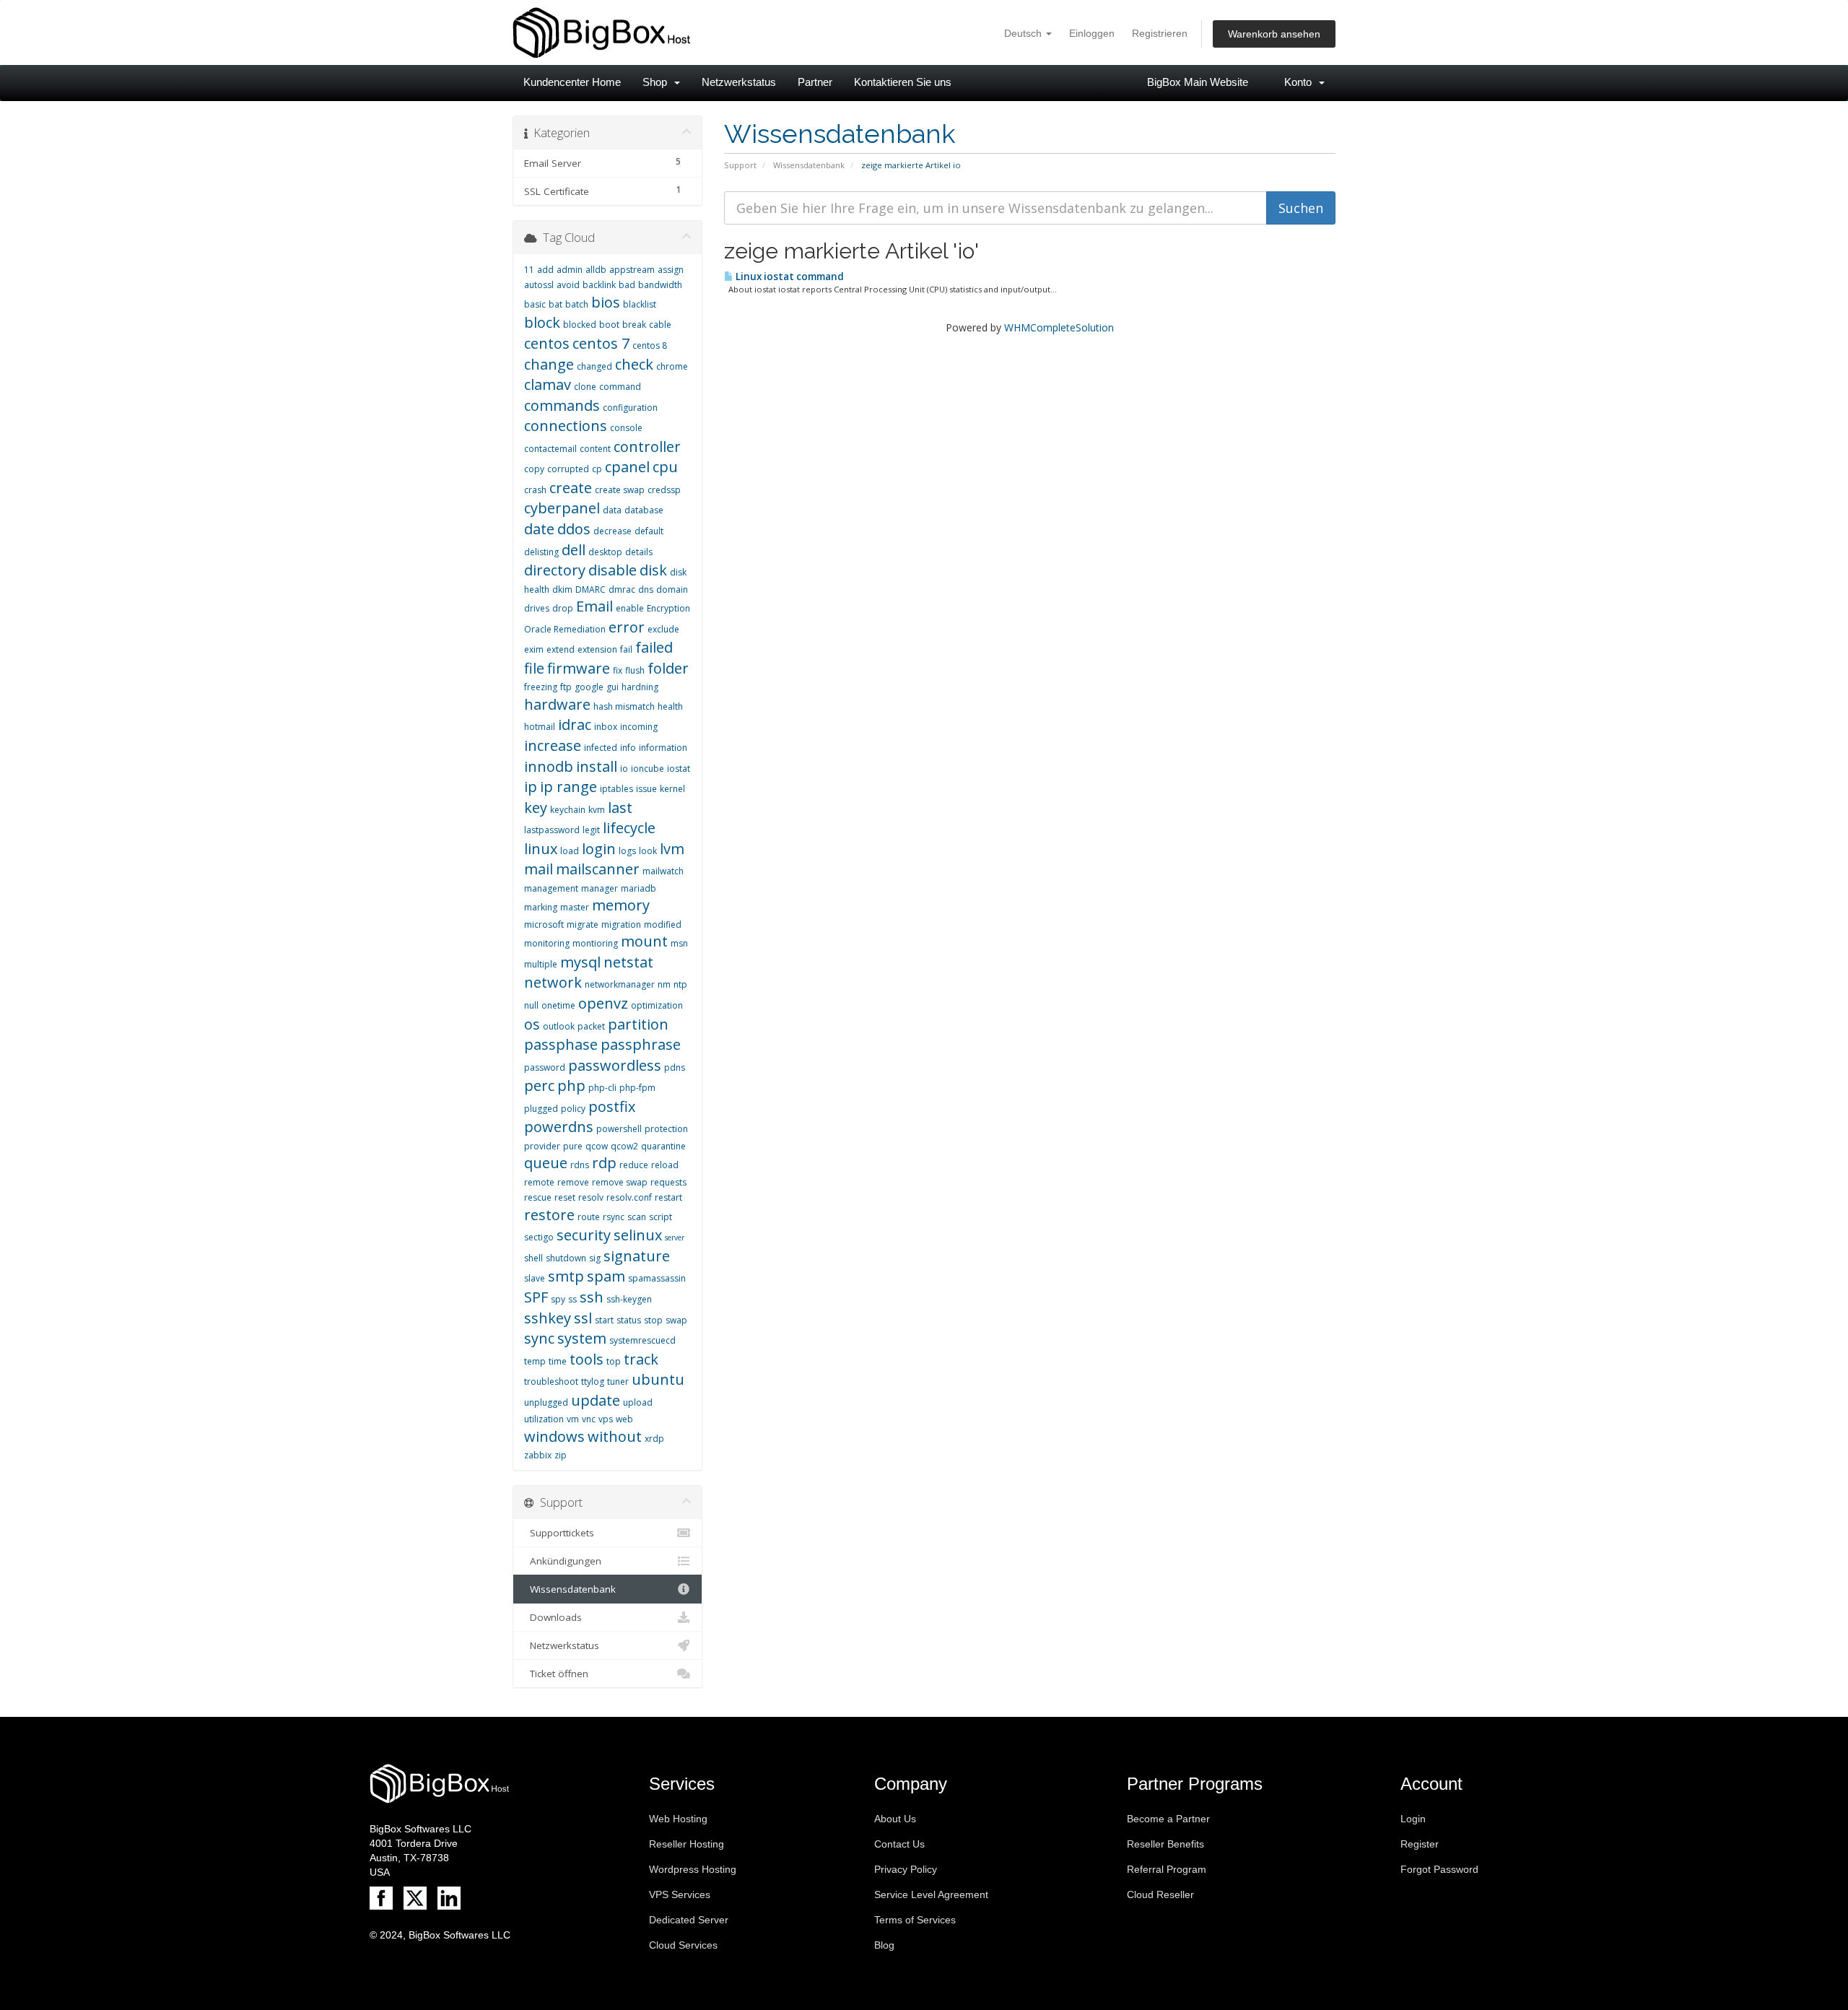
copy (534, 469)
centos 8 (650, 345)
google (589, 687)
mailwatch (663, 871)
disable (613, 570)
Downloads (553, 1617)
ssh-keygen (629, 1299)
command (620, 387)
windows (554, 1436)
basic (535, 304)
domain (672, 589)
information (663, 748)
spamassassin (657, 1278)
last (620, 808)
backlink (599, 285)
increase (553, 745)
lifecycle (629, 828)
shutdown (566, 1258)
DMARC (590, 589)
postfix (612, 1106)
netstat (628, 962)
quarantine (663, 1146)
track (641, 1359)
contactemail (550, 449)
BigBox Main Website (1198, 82)
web (624, 1419)
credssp (664, 490)
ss (572, 1299)
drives (537, 608)
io (624, 769)
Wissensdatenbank (809, 165)
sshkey (548, 1318)
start (604, 1320)
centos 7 (601, 343)
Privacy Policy (906, 1869)
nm (664, 984)
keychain (568, 810)
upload (638, 1402)
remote (539, 1182)
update (596, 1400)
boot (609, 325)
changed (594, 366)
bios (606, 302)
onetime (558, 1005)
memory (621, 905)
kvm (597, 810)
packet (591, 1026)
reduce (634, 1165)
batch (577, 304)
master (575, 907)
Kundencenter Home (572, 82)
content (595, 449)
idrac (575, 725)
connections (566, 426)
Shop (658, 82)
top (614, 1361)
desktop (605, 552)
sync (539, 1338)
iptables (616, 789)
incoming (639, 727)
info (628, 748)
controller (647, 447)
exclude (663, 629)
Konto (1301, 82)
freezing (541, 687)
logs (627, 851)
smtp (566, 1276)
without (615, 1436)
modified (663, 924)
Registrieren (1160, 33)
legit (591, 830)
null (531, 1005)
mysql (580, 962)
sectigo (539, 1237)
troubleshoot (551, 1382)
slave (535, 1278)
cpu (665, 467)
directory (555, 570)
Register (1420, 1844)
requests (668, 1182)
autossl (539, 285)
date (539, 529)
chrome (672, 366)
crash (535, 490)
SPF (536, 1297)
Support (740, 165)
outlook (559, 1026)
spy (558, 1299)
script (661, 1217)
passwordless (615, 1065)
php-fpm (637, 1088)
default (649, 531)
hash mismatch (624, 706)
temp (535, 1361)
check (634, 364)
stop (653, 1320)
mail (539, 869)
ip (531, 787)
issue (646, 789)
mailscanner (598, 869)
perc (539, 1086)
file (534, 668)
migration (621, 924)
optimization (657, 1005)
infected (601, 748)
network (553, 982)
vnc (589, 1419)
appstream (632, 270)
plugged (541, 1109)
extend (561, 649)
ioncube (648, 769)
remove (573, 1182)
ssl (583, 1318)
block (542, 322)
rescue (538, 1197)
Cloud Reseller (1160, 1894)
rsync (614, 1217)
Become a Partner (1168, 1819)
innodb (549, 766)
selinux (638, 1235)
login (599, 849)
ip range (568, 787)
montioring (595, 943)
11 (529, 270)
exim (534, 649)
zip (561, 1455)
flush (635, 670)
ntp (680, 984)
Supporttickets (559, 1533)
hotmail (540, 727)
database (644, 510)
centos (547, 343)
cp (597, 469)
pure (573, 1146)
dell (574, 550)
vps (606, 1419)
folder (668, 668)
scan (637, 1217)
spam (606, 1276)
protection (666, 1129)
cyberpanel (562, 508)
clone (585, 387)
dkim (562, 589)
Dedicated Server (689, 1920)
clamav (548, 384)
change (549, 364)
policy (573, 1109)
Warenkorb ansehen (1274, 34)
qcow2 (624, 1146)
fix (618, 670)
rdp (604, 1163)
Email (594, 606)
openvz (603, 1003)
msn (679, 943)
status (629, 1320)
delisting (541, 552)
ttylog (593, 1382)
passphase (561, 1044)
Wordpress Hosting (693, 1869)
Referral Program (1167, 1869)
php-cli (602, 1088)
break (634, 325)
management (551, 888)
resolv (591, 1197)
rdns (580, 1165)
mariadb (638, 888)
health (670, 706)
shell (533, 1258)
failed (654, 647)
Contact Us (899, 1844)
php (571, 1086)
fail (626, 649)
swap (676, 1320)
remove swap (620, 1182)
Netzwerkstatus (739, 82)
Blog (884, 1945)
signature (637, 1256)
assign (671, 270)
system (582, 1338)
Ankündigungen (563, 1561)
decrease (613, 531)
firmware (579, 668)
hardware (557, 704)
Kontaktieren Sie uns (903, 82)
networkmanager (620, 984)
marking (541, 907)
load (570, 851)
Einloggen (1092, 33)
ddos (574, 529)
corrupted (568, 469)
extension (597, 649)
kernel (672, 789)
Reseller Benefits (1165, 1844)
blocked (580, 325)
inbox (606, 727)
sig (595, 1258)
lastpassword (552, 830)
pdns (675, 1067)
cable (660, 325)
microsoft (544, 924)
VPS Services (680, 1894)
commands (562, 405)
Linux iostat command (789, 277)
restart (668, 1197)
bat (555, 304)
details (639, 552)
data (612, 510)
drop (563, 608)
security (584, 1235)
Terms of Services (915, 1920)
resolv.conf (629, 1197)
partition (638, 1024)
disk (653, 570)
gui (613, 687)
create (571, 488)
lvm (672, 849)
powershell (619, 1129)
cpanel (627, 467)
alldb (596, 270)
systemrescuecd (642, 1340)
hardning (640, 687)
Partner (815, 82)
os (532, 1024)
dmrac (622, 589)
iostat (679, 769)
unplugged (546, 1402)
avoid (568, 285)
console (626, 428)
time (558, 1361)
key (536, 808)
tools (587, 1359)
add (545, 270)
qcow (597, 1146)
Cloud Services (683, 1945)
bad (627, 285)
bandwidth (660, 285)
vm (573, 1419)
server (675, 1237)
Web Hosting (678, 1819)
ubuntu (658, 1379)
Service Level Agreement (931, 1894)
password (545, 1067)
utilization (544, 1419)
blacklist (640, 304)
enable (630, 608)
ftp (566, 687)
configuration (630, 408)
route (589, 1217)
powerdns (559, 1127)
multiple (541, 964)
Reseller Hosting (687, 1844)
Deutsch (1024, 33)
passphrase (641, 1044)
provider (542, 1146)
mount (644, 941)
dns (646, 589)
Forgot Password (1439, 1869)
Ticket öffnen (556, 1674)
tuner (618, 1382)
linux (541, 849)
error (627, 627)
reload (665, 1165)
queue (546, 1163)
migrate (583, 924)
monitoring (547, 943)
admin (570, 270)
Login (1413, 1819)
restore (549, 1215)
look (648, 851)
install (597, 766)
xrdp (654, 1439)
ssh (592, 1297)
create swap (620, 490)
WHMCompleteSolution (1059, 327)
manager (600, 888)
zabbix (538, 1455)
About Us (895, 1819)
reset (565, 1197)
